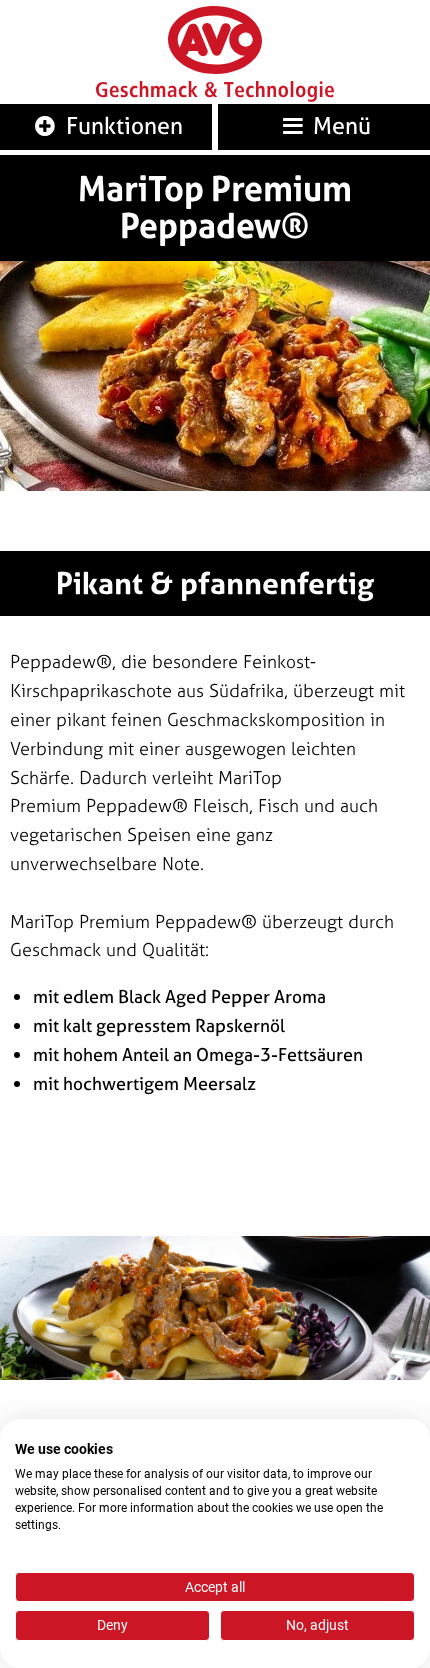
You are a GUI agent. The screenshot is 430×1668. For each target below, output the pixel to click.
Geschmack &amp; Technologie (215, 92)
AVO (215, 40)
